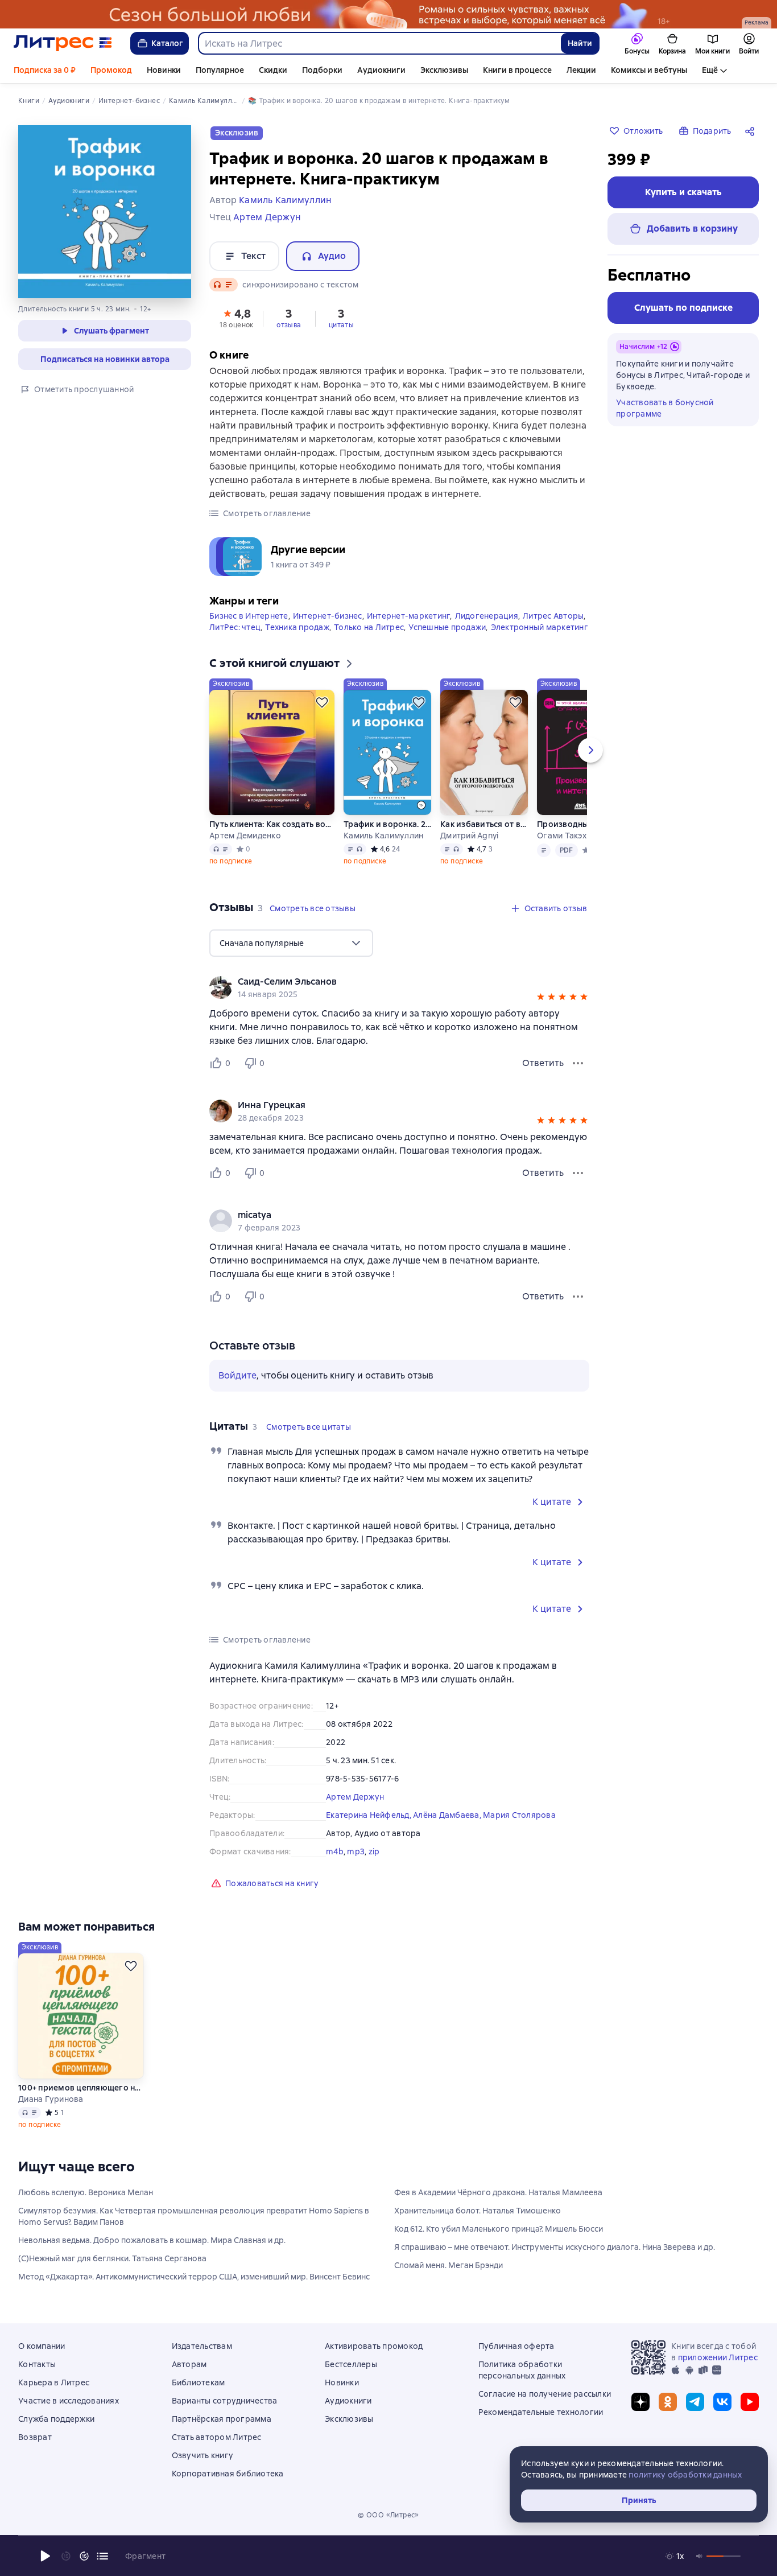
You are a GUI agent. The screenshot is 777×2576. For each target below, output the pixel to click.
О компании (42, 2346)
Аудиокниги (381, 70)
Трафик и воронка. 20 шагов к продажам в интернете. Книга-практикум (387, 824)
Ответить (543, 1063)
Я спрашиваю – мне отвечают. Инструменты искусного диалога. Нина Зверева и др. (555, 2247)
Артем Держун (355, 1797)
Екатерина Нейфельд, (369, 1815)
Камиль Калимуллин (383, 836)
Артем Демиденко (245, 836)
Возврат (35, 2437)
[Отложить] (322, 702)
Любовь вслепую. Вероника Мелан (86, 2192)
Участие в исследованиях (69, 2401)
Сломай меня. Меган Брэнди (449, 2265)
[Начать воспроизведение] (46, 2556)
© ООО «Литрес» (388, 2515)
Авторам (189, 2364)
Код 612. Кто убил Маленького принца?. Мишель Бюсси (499, 2229)
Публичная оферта (516, 2346)
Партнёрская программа (222, 2419)
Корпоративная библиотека (228, 2474)
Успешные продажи (447, 627)
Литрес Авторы (553, 616)
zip (374, 1851)
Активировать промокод (374, 2346)
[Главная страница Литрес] (63, 43)
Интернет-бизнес (328, 616)
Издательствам (202, 2346)
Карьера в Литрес (54, 2382)
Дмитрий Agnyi (469, 836)
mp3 (356, 1851)
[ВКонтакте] (722, 2402)
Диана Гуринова (51, 2099)
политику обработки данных (685, 2475)
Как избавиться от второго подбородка (484, 824)
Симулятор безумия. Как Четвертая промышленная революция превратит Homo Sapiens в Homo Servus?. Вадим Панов (194, 2216)
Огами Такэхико (569, 836)
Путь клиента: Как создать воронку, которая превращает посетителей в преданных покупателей (272, 824)
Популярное (220, 70)
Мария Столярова (519, 1815)
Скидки (273, 70)
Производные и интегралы (581, 824)
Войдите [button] (237, 1375)
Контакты (37, 2364)
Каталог (167, 43)
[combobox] (379, 43)
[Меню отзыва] (578, 1063)
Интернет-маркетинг (409, 616)
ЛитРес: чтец (235, 627)
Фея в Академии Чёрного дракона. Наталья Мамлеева (498, 2192)
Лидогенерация (487, 616)
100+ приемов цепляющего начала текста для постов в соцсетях (81, 2088)
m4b (335, 1851)
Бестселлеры (351, 2364)
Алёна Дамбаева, (448, 1815)
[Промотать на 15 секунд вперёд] (84, 2556)
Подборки (322, 70)
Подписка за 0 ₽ (45, 70)
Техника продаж (297, 627)
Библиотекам (199, 2382)
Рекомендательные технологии (541, 2412)
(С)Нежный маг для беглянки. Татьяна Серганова (112, 2258)
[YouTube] (750, 2402)
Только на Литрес (369, 627)
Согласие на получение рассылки (545, 2394)
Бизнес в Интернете (249, 616)
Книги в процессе (517, 70)
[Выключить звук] (700, 2556)
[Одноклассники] (668, 2402)
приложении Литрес (718, 2357)
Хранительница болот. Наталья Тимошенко (478, 2211)
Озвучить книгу (203, 2455)
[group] (399, 987)
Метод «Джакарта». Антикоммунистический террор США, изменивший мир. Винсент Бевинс (194, 2277)
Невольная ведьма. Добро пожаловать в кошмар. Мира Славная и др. (152, 2240)
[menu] (291, 943)
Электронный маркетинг (540, 627)
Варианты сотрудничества (225, 2401)
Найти (580, 43)
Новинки (164, 70)
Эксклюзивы (444, 70)
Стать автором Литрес (217, 2437)
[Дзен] (640, 2402)
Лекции (581, 70)
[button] (237, 318)
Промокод (111, 70)
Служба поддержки (56, 2419)
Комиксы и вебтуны (649, 70)
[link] (383, 982)
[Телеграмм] (695, 2402)
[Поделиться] (752, 131)
